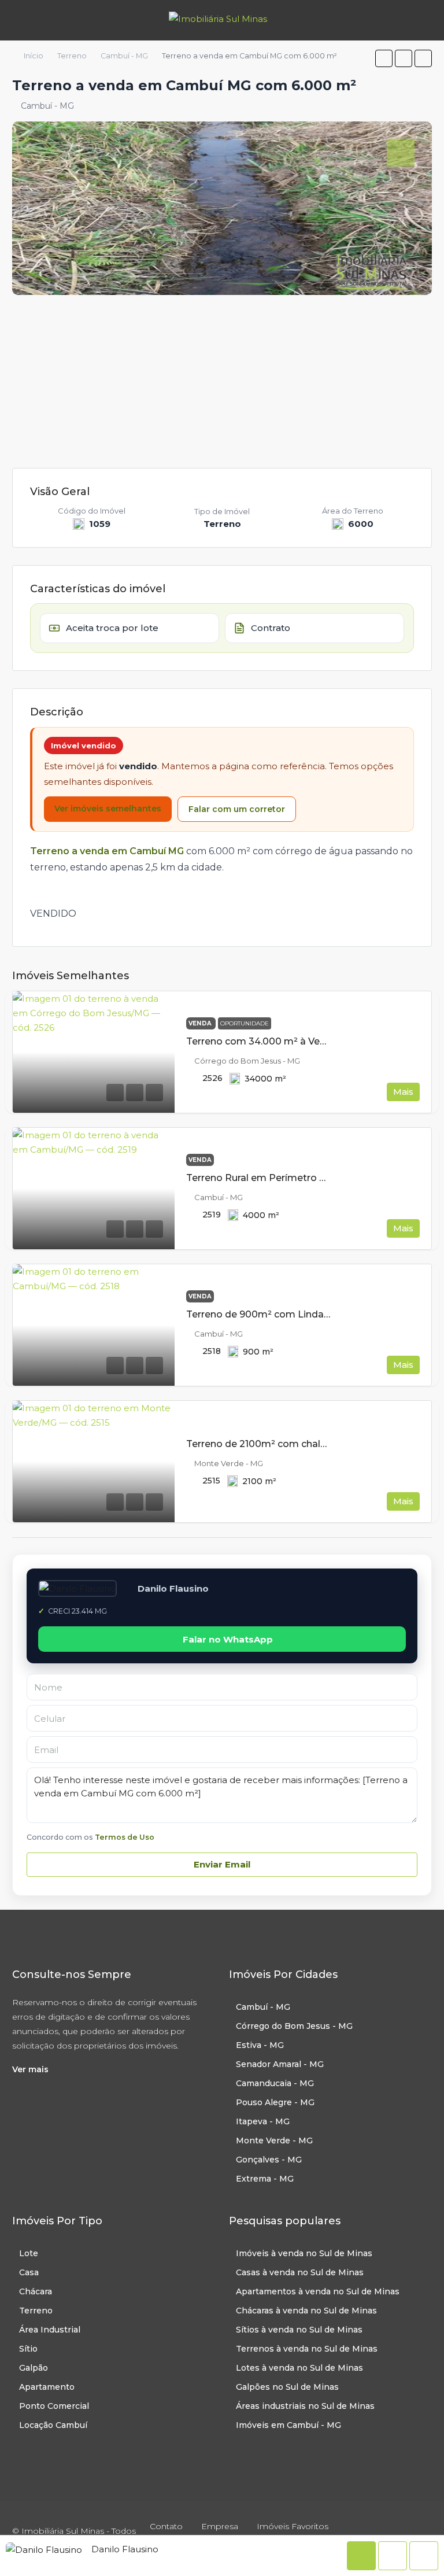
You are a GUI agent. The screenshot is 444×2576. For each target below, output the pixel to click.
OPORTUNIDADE (245, 1023)
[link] (94, 1052)
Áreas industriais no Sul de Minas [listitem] (305, 2406)
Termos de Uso (125, 1837)
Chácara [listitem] (36, 2291)
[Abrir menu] (19, 20)
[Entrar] (421, 20)
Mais (403, 1092)
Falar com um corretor (237, 809)
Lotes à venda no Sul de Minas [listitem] (299, 2368)
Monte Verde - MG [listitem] (274, 2140)
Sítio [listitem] (28, 2349)
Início (34, 56)
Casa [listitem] (29, 2272)
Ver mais (30, 2069)
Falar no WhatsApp (228, 1639)
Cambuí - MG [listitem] (263, 2007)
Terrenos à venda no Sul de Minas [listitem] (307, 2349)
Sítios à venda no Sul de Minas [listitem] (299, 2330)
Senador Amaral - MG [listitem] (280, 2064)
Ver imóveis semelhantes (108, 809)
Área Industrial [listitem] (50, 2330)
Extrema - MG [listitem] (265, 2179)
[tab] (401, 153)
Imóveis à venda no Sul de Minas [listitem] (304, 2253)
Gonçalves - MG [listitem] (269, 2160)
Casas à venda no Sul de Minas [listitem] (300, 2272)
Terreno (72, 56)
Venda (201, 1023)
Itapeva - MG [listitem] (263, 2121)
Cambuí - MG (124, 56)
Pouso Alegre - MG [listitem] (275, 2102)
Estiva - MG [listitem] (260, 2045)
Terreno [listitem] (36, 2311)
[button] (384, 58)
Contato (166, 2526)
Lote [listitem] (29, 2253)
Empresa (220, 2526)
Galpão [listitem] (34, 2368)
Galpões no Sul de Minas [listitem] (287, 2387)
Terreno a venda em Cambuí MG (107, 851)
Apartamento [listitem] (47, 2387)
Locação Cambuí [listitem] (53, 2425)
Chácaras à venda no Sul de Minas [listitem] (306, 2311)
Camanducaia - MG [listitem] (275, 2083)
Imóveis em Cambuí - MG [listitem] (288, 2425)
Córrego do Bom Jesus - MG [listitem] (294, 2026)
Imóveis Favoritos (293, 2526)
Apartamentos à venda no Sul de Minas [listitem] (318, 2291)
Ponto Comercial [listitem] (54, 2406)
